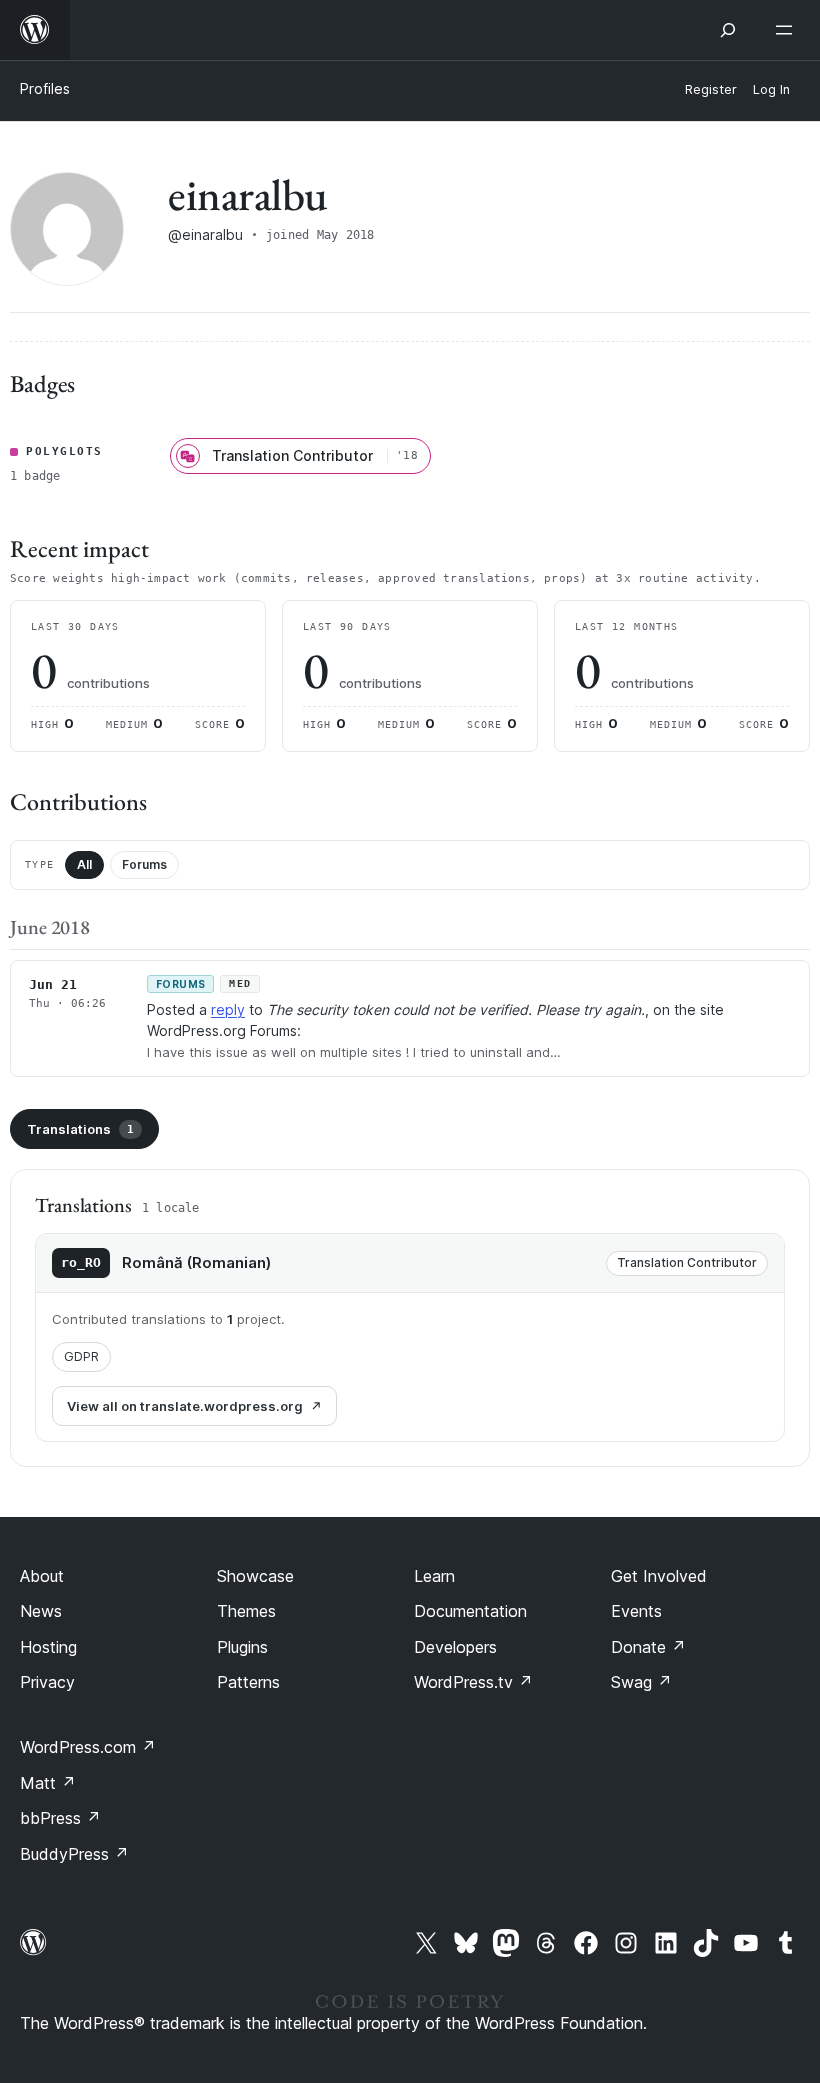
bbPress (60, 1818)
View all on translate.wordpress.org (185, 1406)
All (84, 864)
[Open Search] (728, 30)
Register (711, 89)
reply (228, 1009)
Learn (434, 1576)
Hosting (48, 1647)
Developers (455, 1647)
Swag (641, 1682)
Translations (80, 1129)
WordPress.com (88, 1747)
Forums (144, 864)
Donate (648, 1647)
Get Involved (659, 1576)
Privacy (47, 1682)
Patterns (248, 1682)
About (42, 1576)
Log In (771, 89)
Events (636, 1611)
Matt (48, 1783)
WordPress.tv (473, 1682)
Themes (246, 1611)
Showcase (255, 1576)
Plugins (242, 1647)
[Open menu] (788, 30)
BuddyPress (74, 1854)
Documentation (470, 1611)
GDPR (81, 1356)
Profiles (45, 88)
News (41, 1611)
